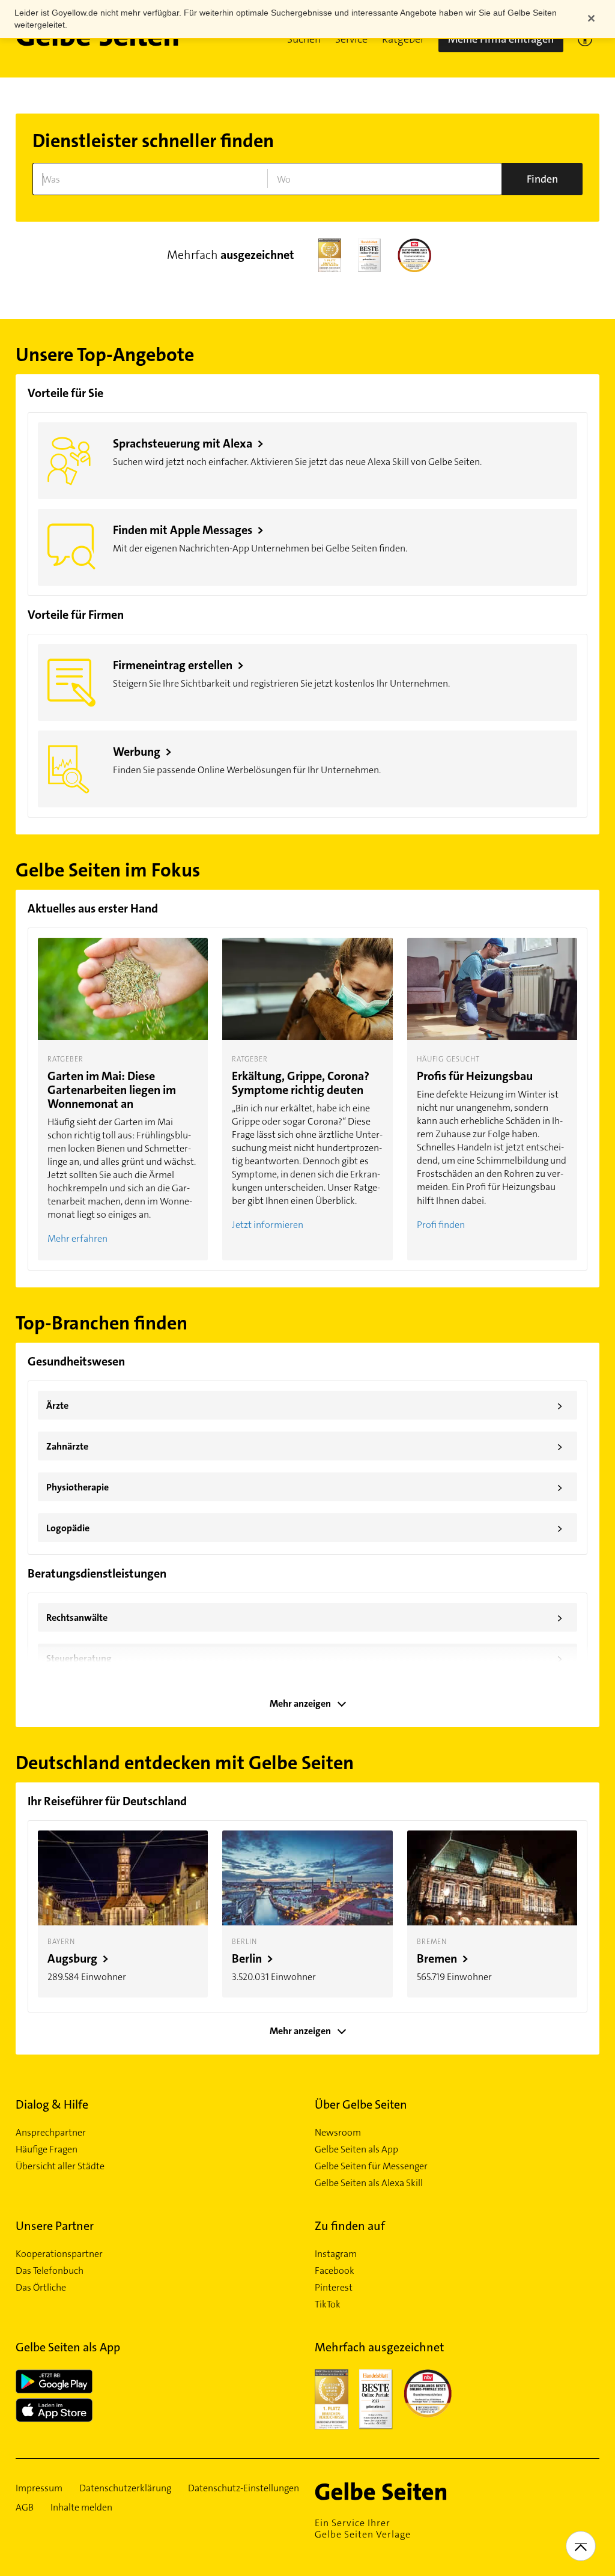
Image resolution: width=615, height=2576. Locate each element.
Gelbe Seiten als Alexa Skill (369, 2183)
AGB (25, 2508)
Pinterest (334, 2288)
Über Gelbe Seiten (361, 2104)
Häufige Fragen (47, 2149)
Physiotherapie (304, 1487)
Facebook (335, 2271)
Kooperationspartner (59, 2254)
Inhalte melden (81, 2508)
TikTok (328, 2304)
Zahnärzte (304, 1447)
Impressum (39, 2488)
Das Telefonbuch (50, 2271)
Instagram (336, 2254)
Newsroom (338, 2133)
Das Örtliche (41, 2288)
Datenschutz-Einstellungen (244, 2488)
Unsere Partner (55, 2226)
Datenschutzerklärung (125, 2488)
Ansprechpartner (51, 2133)
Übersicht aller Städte (60, 2166)
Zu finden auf (350, 2226)
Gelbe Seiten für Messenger (371, 2166)
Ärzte (304, 1406)
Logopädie (304, 1528)
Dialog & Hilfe (52, 2104)
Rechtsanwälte (304, 1618)
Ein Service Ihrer (363, 2529)
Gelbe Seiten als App (356, 2149)
